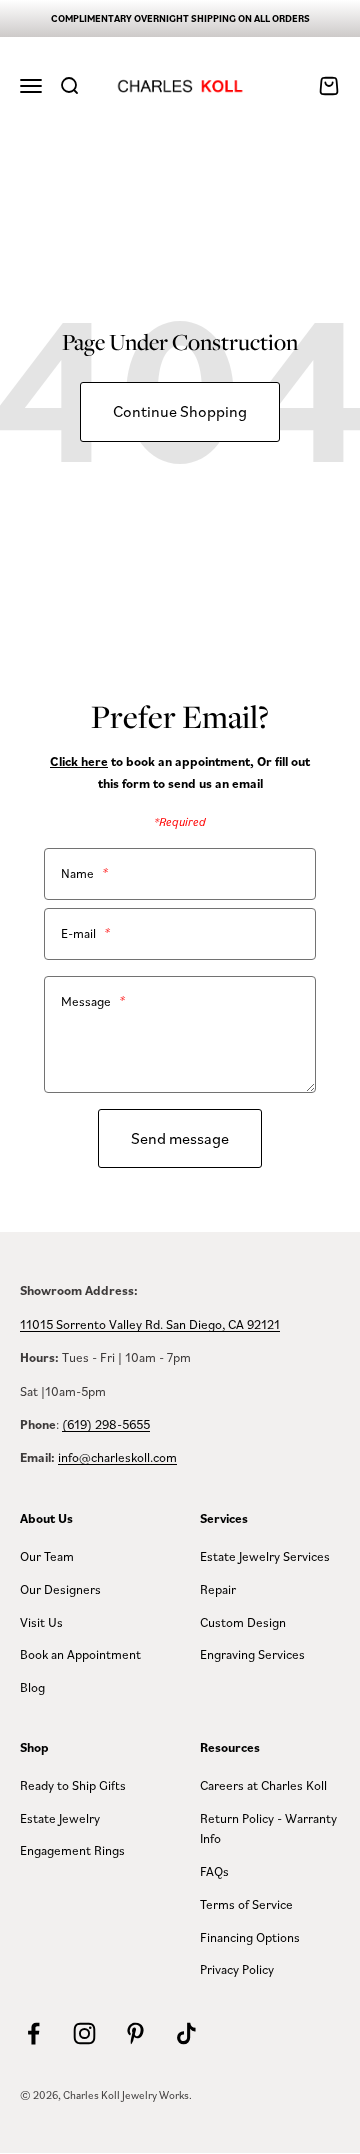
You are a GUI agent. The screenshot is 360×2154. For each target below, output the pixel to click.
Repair (218, 1589)
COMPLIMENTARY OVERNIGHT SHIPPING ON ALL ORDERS (180, 18)
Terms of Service (246, 1904)
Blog (32, 1687)
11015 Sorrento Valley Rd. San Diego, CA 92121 (150, 1324)
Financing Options (250, 1937)
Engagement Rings (72, 1850)
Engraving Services (252, 1654)
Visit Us (41, 1622)
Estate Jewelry (60, 1818)
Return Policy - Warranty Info (268, 1828)
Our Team (47, 1556)
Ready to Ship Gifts (73, 1785)
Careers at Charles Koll (263, 1785)
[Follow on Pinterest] (135, 2033)
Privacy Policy (237, 1969)
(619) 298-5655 (106, 1424)
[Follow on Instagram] (84, 2033)
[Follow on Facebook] (33, 2033)
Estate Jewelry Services (265, 1556)
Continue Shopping (180, 411)
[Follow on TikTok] (186, 2033)
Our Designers (60, 1589)
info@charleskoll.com (117, 1457)
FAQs (214, 1871)
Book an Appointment (80, 1654)
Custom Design (243, 1622)
